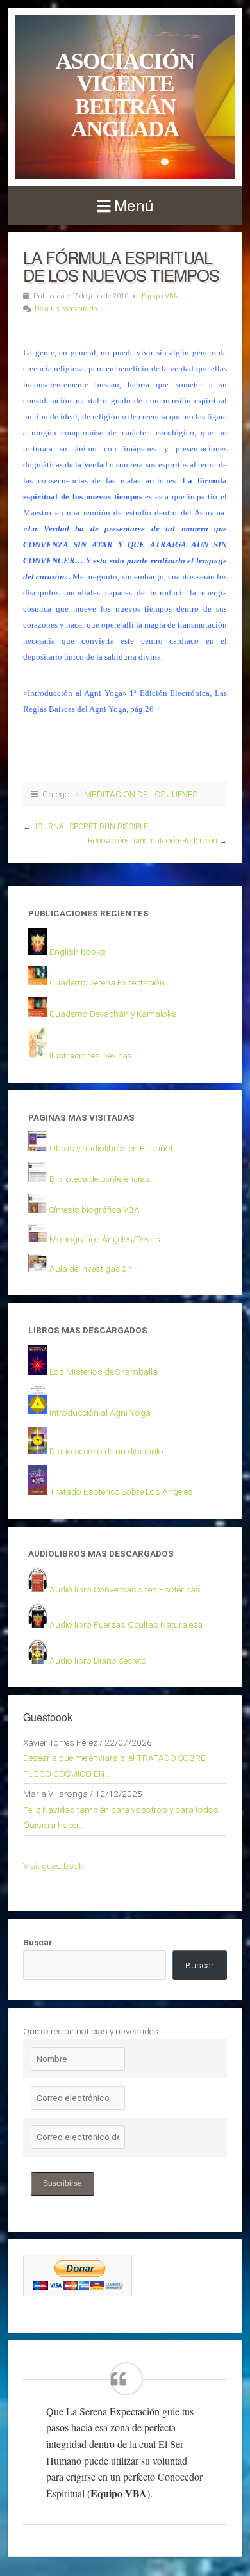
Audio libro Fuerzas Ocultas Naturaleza (126, 1624)
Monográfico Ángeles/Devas (105, 1239)
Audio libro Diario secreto (98, 1660)
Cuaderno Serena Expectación (107, 982)
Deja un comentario (66, 309)
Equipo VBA (160, 296)
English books (78, 952)
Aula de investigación (91, 1268)
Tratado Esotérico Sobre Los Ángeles (121, 1491)
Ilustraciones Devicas (91, 1055)
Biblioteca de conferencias (100, 1179)
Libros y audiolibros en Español (111, 1148)
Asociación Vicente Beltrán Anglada (125, 95)
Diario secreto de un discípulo (106, 1451)
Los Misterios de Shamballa (104, 1372)
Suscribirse (63, 2183)
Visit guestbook (53, 1866)
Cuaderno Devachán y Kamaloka (113, 1014)
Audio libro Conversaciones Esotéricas (125, 1589)
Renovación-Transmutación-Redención (153, 841)
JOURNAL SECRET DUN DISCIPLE (90, 827)
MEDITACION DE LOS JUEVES (141, 794)
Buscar (38, 1942)
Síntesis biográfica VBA (95, 1210)
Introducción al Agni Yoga (100, 1413)
